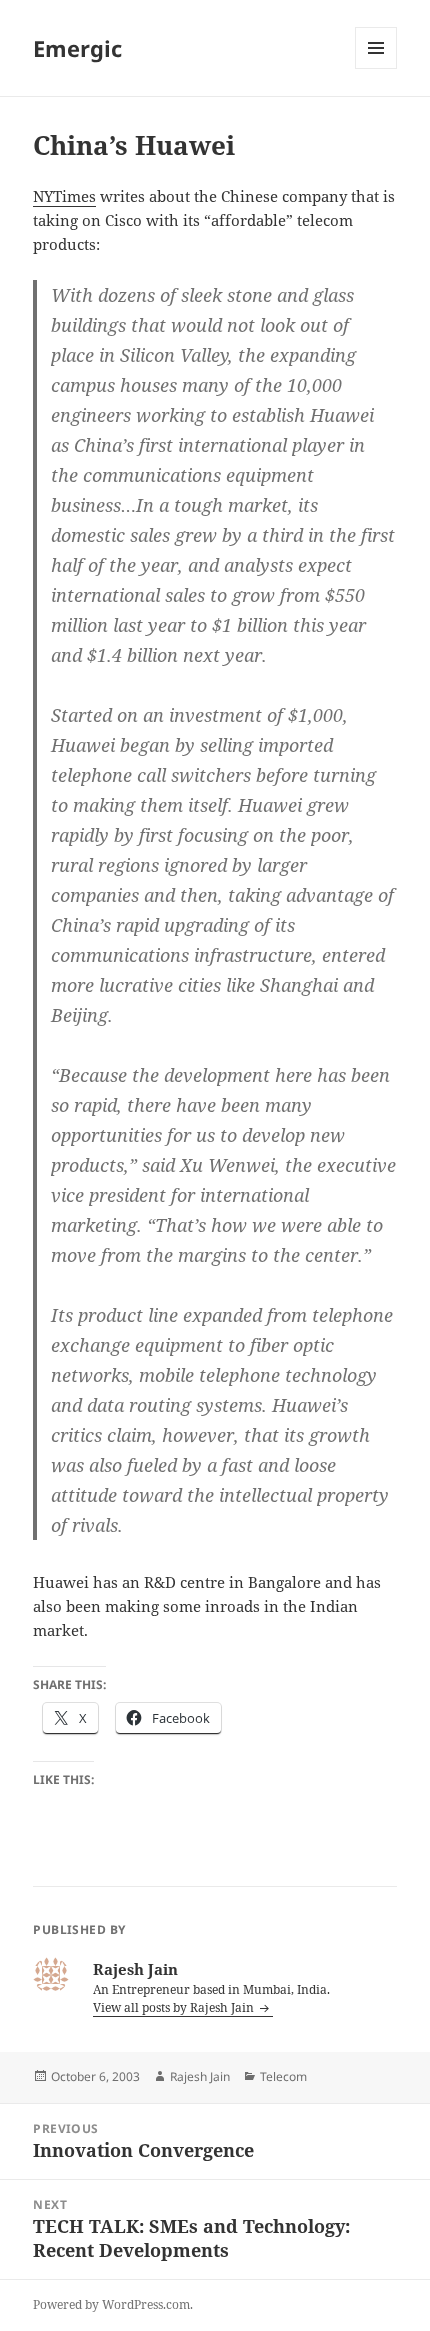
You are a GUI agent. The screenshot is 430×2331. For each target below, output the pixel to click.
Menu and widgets (376, 68)
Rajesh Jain (200, 2076)
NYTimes (64, 196)
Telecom (283, 2076)
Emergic (77, 48)
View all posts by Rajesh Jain (175, 2007)
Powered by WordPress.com (111, 2304)
